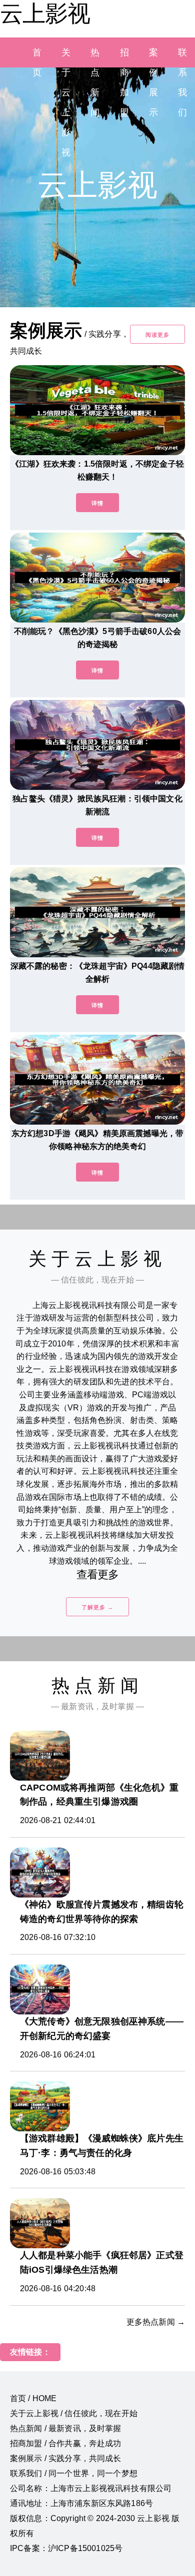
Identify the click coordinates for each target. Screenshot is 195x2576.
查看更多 (98, 1575)
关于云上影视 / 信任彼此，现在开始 (74, 2413)
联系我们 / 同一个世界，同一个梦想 (74, 2473)
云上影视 (45, 13)
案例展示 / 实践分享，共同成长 (66, 2458)
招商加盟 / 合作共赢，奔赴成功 (66, 2443)
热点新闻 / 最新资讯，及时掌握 (66, 2428)
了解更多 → (97, 1607)
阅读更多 (157, 335)
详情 (97, 503)
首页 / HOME (33, 2398)
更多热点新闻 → (156, 2322)
